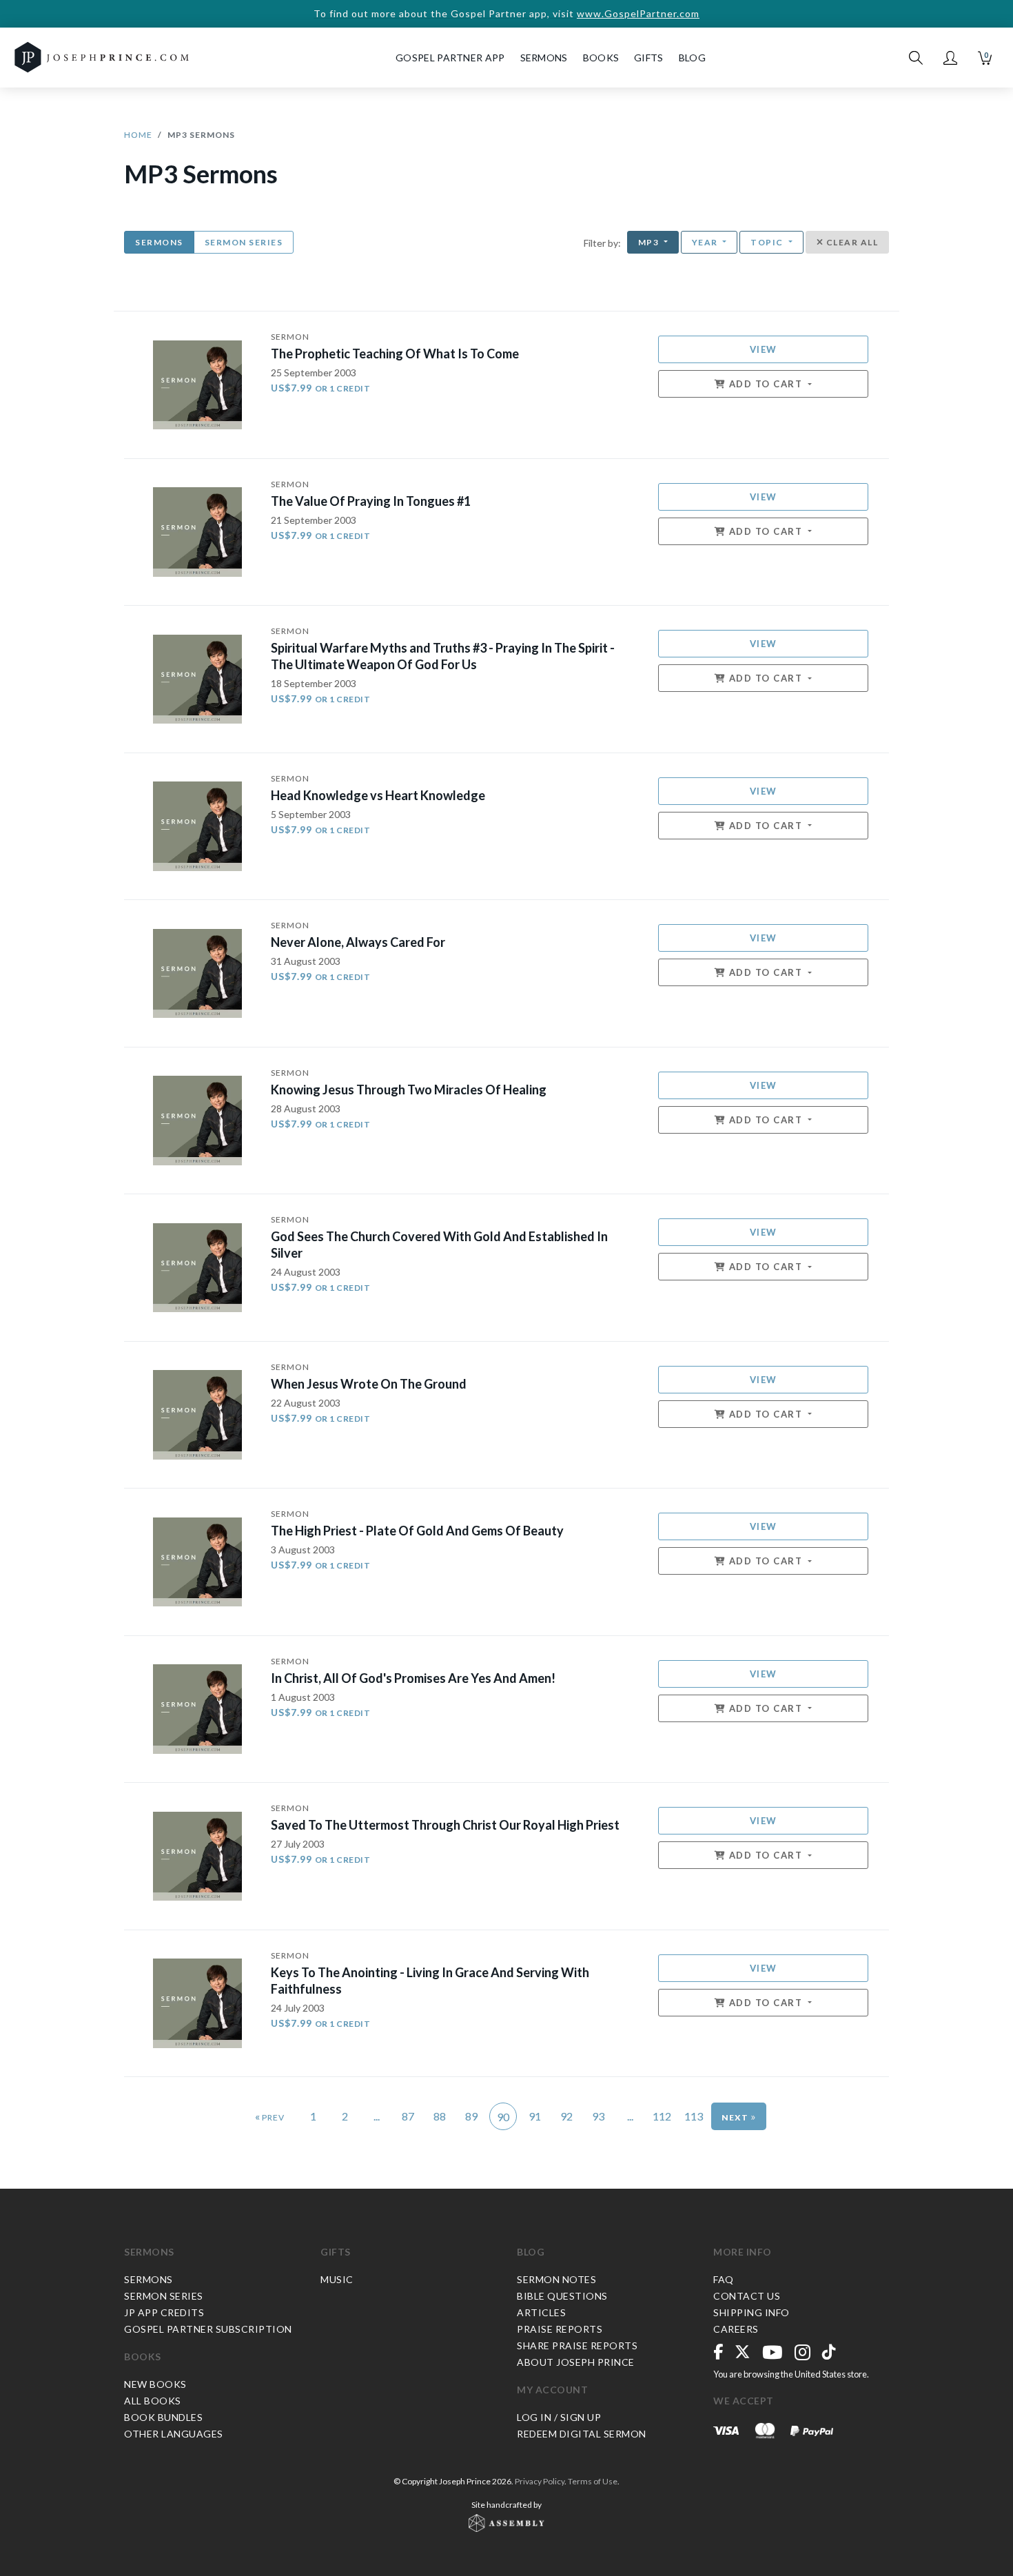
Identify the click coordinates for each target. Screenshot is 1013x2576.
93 (598, 2116)
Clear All (851, 242)
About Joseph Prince (576, 2362)
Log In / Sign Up (559, 2417)
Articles (541, 2312)
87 (408, 2116)
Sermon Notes (556, 2279)
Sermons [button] (544, 58)
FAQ (724, 2279)
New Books (155, 2384)
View (764, 349)
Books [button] (601, 58)
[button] (950, 58)
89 (471, 2116)
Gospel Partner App (450, 58)
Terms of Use (593, 2481)
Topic (768, 242)
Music (337, 2279)
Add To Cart (766, 384)
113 (694, 2116)
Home (138, 135)
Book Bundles (163, 2417)
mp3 (650, 242)
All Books (153, 2401)
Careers (736, 2329)
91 (535, 2116)
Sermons (159, 242)
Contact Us (747, 2296)
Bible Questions (562, 2296)
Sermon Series (244, 242)
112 (662, 2116)
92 (566, 2116)
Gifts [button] (649, 58)
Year (706, 242)
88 (440, 2116)
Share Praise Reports (577, 2345)
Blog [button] (692, 58)
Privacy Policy (540, 2481)
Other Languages (174, 2434)
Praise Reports (560, 2329)
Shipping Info (751, 2312)
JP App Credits (164, 2312)
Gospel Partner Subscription (208, 2329)
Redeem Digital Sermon (582, 2434)
